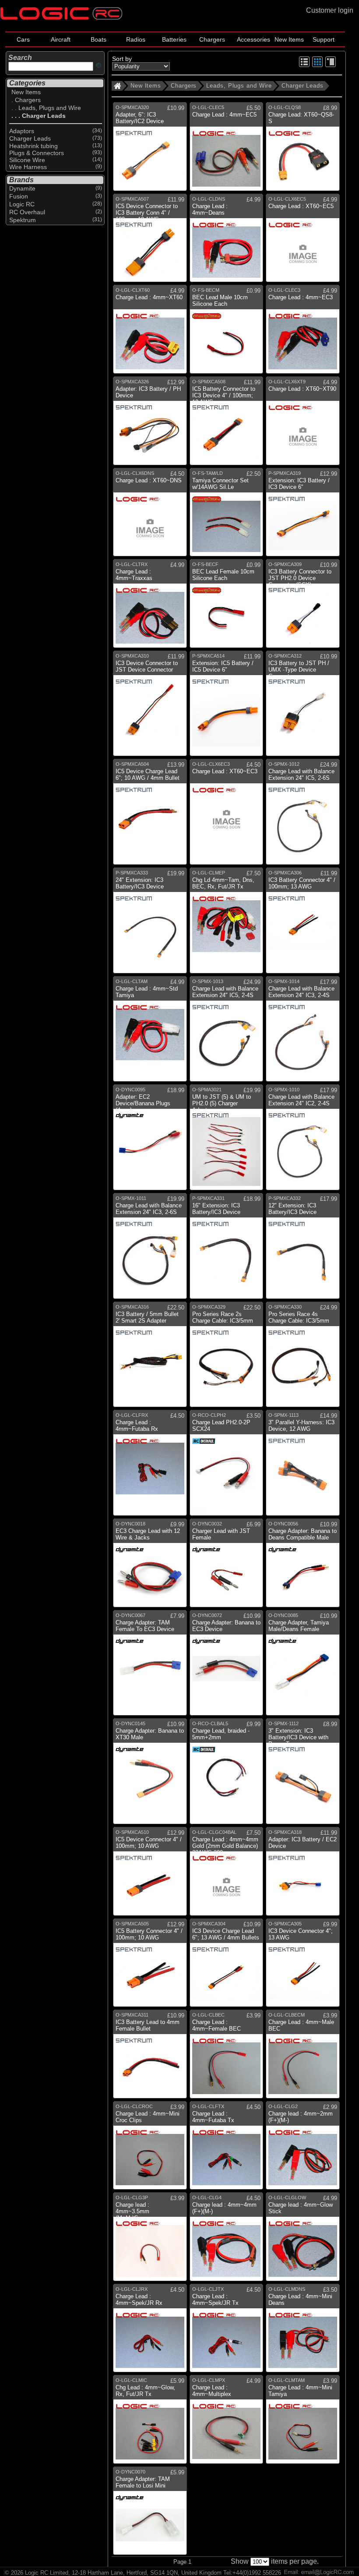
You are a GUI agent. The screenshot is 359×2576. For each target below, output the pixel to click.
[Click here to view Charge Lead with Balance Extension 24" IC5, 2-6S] (303, 815)
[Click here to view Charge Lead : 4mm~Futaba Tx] (227, 2149)
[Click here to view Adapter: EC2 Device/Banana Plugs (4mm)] (150, 1141)
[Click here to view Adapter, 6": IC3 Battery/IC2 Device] (150, 150)
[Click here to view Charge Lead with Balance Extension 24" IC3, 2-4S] (303, 1032)
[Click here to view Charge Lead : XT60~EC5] (303, 241)
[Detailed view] (331, 65)
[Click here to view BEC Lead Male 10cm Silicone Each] (227, 333)
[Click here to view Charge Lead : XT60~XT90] (303, 424)
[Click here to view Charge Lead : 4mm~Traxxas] (150, 607)
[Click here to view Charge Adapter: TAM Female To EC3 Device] (150, 1666)
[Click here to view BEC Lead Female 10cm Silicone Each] (227, 607)
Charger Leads (303, 86)
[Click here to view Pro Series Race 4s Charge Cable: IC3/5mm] (303, 1358)
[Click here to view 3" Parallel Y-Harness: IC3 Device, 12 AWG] (303, 1466)
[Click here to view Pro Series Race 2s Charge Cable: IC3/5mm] (227, 1358)
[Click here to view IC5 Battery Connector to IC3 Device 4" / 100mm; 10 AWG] (227, 424)
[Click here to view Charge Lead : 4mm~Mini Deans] (303, 2331)
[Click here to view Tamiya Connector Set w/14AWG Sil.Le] (227, 515)
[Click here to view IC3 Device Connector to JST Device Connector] (150, 707)
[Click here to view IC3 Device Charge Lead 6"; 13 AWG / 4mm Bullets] (227, 1966)
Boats (99, 39)
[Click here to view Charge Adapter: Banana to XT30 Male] (150, 1775)
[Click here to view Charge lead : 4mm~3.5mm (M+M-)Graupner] (150, 2240)
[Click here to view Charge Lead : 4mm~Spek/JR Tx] (227, 2331)
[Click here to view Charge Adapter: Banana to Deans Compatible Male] (303, 1566)
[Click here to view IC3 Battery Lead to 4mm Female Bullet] (150, 2057)
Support (324, 39)
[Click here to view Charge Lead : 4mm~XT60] (150, 333)
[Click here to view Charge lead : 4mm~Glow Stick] (303, 2240)
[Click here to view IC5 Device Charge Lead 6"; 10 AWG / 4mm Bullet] (150, 815)
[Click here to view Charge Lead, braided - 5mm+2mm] (227, 1775)
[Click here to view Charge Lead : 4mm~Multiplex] (227, 2422)
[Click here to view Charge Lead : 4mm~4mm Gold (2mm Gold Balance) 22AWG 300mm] (227, 1875)
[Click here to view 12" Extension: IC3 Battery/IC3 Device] (303, 1249)
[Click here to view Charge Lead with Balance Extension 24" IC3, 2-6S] (150, 1249)
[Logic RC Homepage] (61, 18)
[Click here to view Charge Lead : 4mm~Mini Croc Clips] (150, 2149)
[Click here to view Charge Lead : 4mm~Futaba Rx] (150, 1466)
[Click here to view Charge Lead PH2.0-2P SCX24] (227, 1466)
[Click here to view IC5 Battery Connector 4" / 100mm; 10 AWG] (150, 1966)
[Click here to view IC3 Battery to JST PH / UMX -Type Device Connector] (303, 707)
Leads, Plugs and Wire (239, 86)
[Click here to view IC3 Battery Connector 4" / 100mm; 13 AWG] (303, 924)
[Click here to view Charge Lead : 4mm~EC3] (303, 333)
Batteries (174, 39)
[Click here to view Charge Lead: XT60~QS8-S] (303, 150)
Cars (23, 39)
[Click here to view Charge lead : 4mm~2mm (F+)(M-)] (303, 2149)
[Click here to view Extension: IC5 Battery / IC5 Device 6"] (227, 707)
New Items (289, 39)
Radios (136, 39)
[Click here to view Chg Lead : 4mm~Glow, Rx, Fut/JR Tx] (150, 2422)
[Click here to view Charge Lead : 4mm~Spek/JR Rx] (150, 2331)
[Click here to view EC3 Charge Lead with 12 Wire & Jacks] (150, 1566)
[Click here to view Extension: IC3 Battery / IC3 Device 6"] (303, 515)
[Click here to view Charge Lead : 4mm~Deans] (227, 241)
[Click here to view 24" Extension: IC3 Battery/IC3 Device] (150, 924)
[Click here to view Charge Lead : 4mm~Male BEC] (303, 2057)
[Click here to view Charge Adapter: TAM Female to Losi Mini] (150, 2514)
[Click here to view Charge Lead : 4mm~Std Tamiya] (150, 1032)
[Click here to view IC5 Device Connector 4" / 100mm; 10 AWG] (150, 1875)
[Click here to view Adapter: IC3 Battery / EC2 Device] (303, 1875)
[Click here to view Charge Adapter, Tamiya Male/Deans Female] (303, 1666)
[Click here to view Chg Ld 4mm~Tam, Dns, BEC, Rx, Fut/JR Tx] (227, 924)
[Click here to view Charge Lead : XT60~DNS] (150, 515)
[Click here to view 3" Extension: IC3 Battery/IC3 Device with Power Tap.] (303, 1775)
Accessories (253, 39)
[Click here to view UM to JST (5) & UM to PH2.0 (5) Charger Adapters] (227, 1141)
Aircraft (61, 39)
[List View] (304, 65)
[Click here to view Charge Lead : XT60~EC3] (227, 815)
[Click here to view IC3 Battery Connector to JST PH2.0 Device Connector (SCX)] (303, 607)
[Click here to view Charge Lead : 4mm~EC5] (227, 150)
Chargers (212, 39)
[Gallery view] (317, 65)
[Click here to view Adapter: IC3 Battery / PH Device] (150, 424)
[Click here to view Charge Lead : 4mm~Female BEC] (227, 2057)
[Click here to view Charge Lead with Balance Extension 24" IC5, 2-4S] (227, 1032)
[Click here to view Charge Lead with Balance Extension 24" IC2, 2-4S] (303, 1141)
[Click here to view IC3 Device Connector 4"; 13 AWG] (303, 1966)
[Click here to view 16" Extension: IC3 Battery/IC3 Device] (227, 1249)
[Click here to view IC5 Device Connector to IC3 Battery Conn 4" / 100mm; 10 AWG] (150, 241)
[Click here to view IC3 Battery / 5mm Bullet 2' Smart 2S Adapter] (150, 1358)
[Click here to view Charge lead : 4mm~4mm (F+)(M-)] (227, 2240)
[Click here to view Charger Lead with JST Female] (227, 1566)
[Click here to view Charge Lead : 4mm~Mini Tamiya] (303, 2422)
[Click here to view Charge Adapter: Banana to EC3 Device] (227, 1666)
